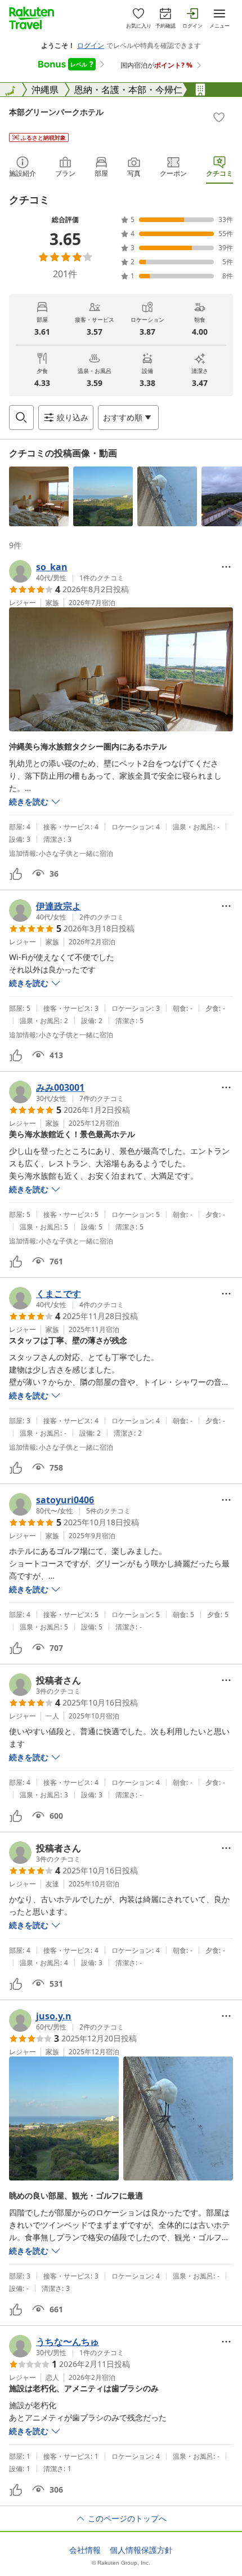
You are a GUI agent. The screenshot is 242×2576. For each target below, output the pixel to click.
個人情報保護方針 (141, 2550)
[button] (39, 496)
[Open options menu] (226, 567)
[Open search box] (21, 418)
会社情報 (85, 2550)
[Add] (219, 117)
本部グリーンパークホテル (56, 112)
